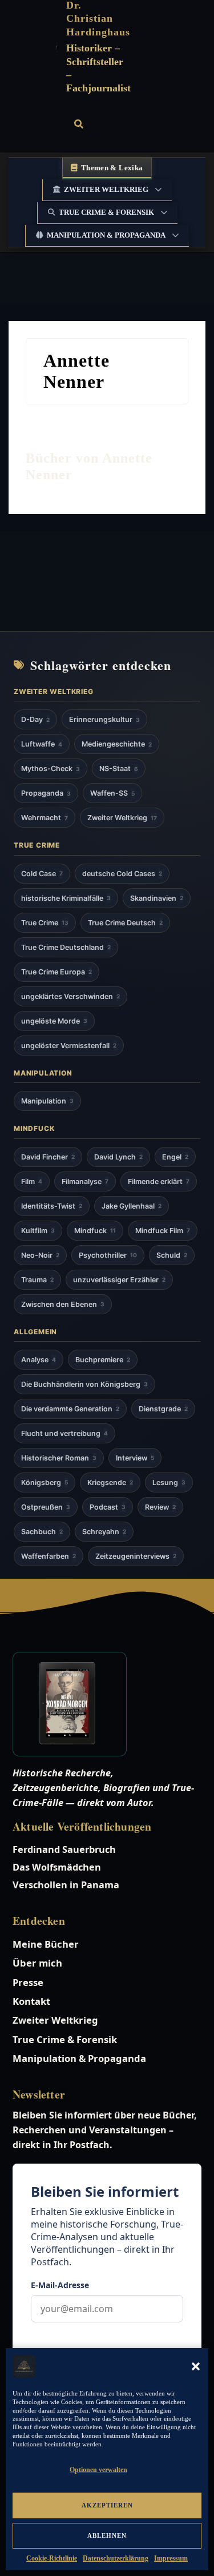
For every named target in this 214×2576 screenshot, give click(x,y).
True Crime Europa (56, 972)
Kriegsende (110, 1482)
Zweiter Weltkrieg (106, 189)
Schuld (172, 1255)
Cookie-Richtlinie (52, 2558)
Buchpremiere (103, 1360)
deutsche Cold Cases (122, 874)
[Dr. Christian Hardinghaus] (57, 47)
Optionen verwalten (98, 2470)
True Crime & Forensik (106, 212)
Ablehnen (107, 2535)
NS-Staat (119, 769)
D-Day (35, 719)
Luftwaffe (42, 744)
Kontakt (31, 2001)
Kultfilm (38, 1231)
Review (160, 1507)
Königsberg (45, 1482)
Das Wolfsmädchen (57, 1867)
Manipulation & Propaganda (106, 235)
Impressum (171, 2558)
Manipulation (47, 1101)
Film (32, 1181)
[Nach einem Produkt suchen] (79, 124)
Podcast (108, 1507)
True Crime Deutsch (125, 923)
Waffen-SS (112, 793)
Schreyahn (104, 1532)
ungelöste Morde (54, 1021)
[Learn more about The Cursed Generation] (107, 1704)
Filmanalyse (85, 1181)
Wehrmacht (45, 818)
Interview (135, 1458)
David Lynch (118, 1157)
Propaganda (46, 793)
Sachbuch (42, 1532)
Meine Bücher (46, 1944)
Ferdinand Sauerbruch (64, 1849)
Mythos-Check (51, 769)
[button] (196, 2366)
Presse (28, 1982)
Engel (175, 1157)
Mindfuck (95, 1231)
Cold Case (42, 874)
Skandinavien (157, 898)
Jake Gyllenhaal (132, 1206)
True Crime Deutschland (66, 947)
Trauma (37, 1280)
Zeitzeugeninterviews (136, 1556)
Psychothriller (108, 1255)
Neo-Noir (40, 1255)
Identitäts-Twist (52, 1206)
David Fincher (48, 1157)
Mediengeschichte (117, 744)
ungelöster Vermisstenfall (69, 1046)
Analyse (39, 1360)
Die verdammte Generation (70, 1409)
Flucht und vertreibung (64, 1433)
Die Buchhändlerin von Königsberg (84, 1384)
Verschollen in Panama (66, 1885)
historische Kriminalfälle (66, 898)
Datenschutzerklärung (116, 2558)
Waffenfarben (49, 1556)
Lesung (169, 1482)
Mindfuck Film (163, 1231)
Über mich (37, 1963)
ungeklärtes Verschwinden (70, 996)
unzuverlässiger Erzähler (119, 1280)
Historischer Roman (59, 1458)
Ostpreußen (46, 1507)
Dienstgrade (163, 1409)
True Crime (45, 923)
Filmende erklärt (159, 1181)
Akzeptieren (107, 2505)
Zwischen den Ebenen (63, 1304)
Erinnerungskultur (104, 719)
